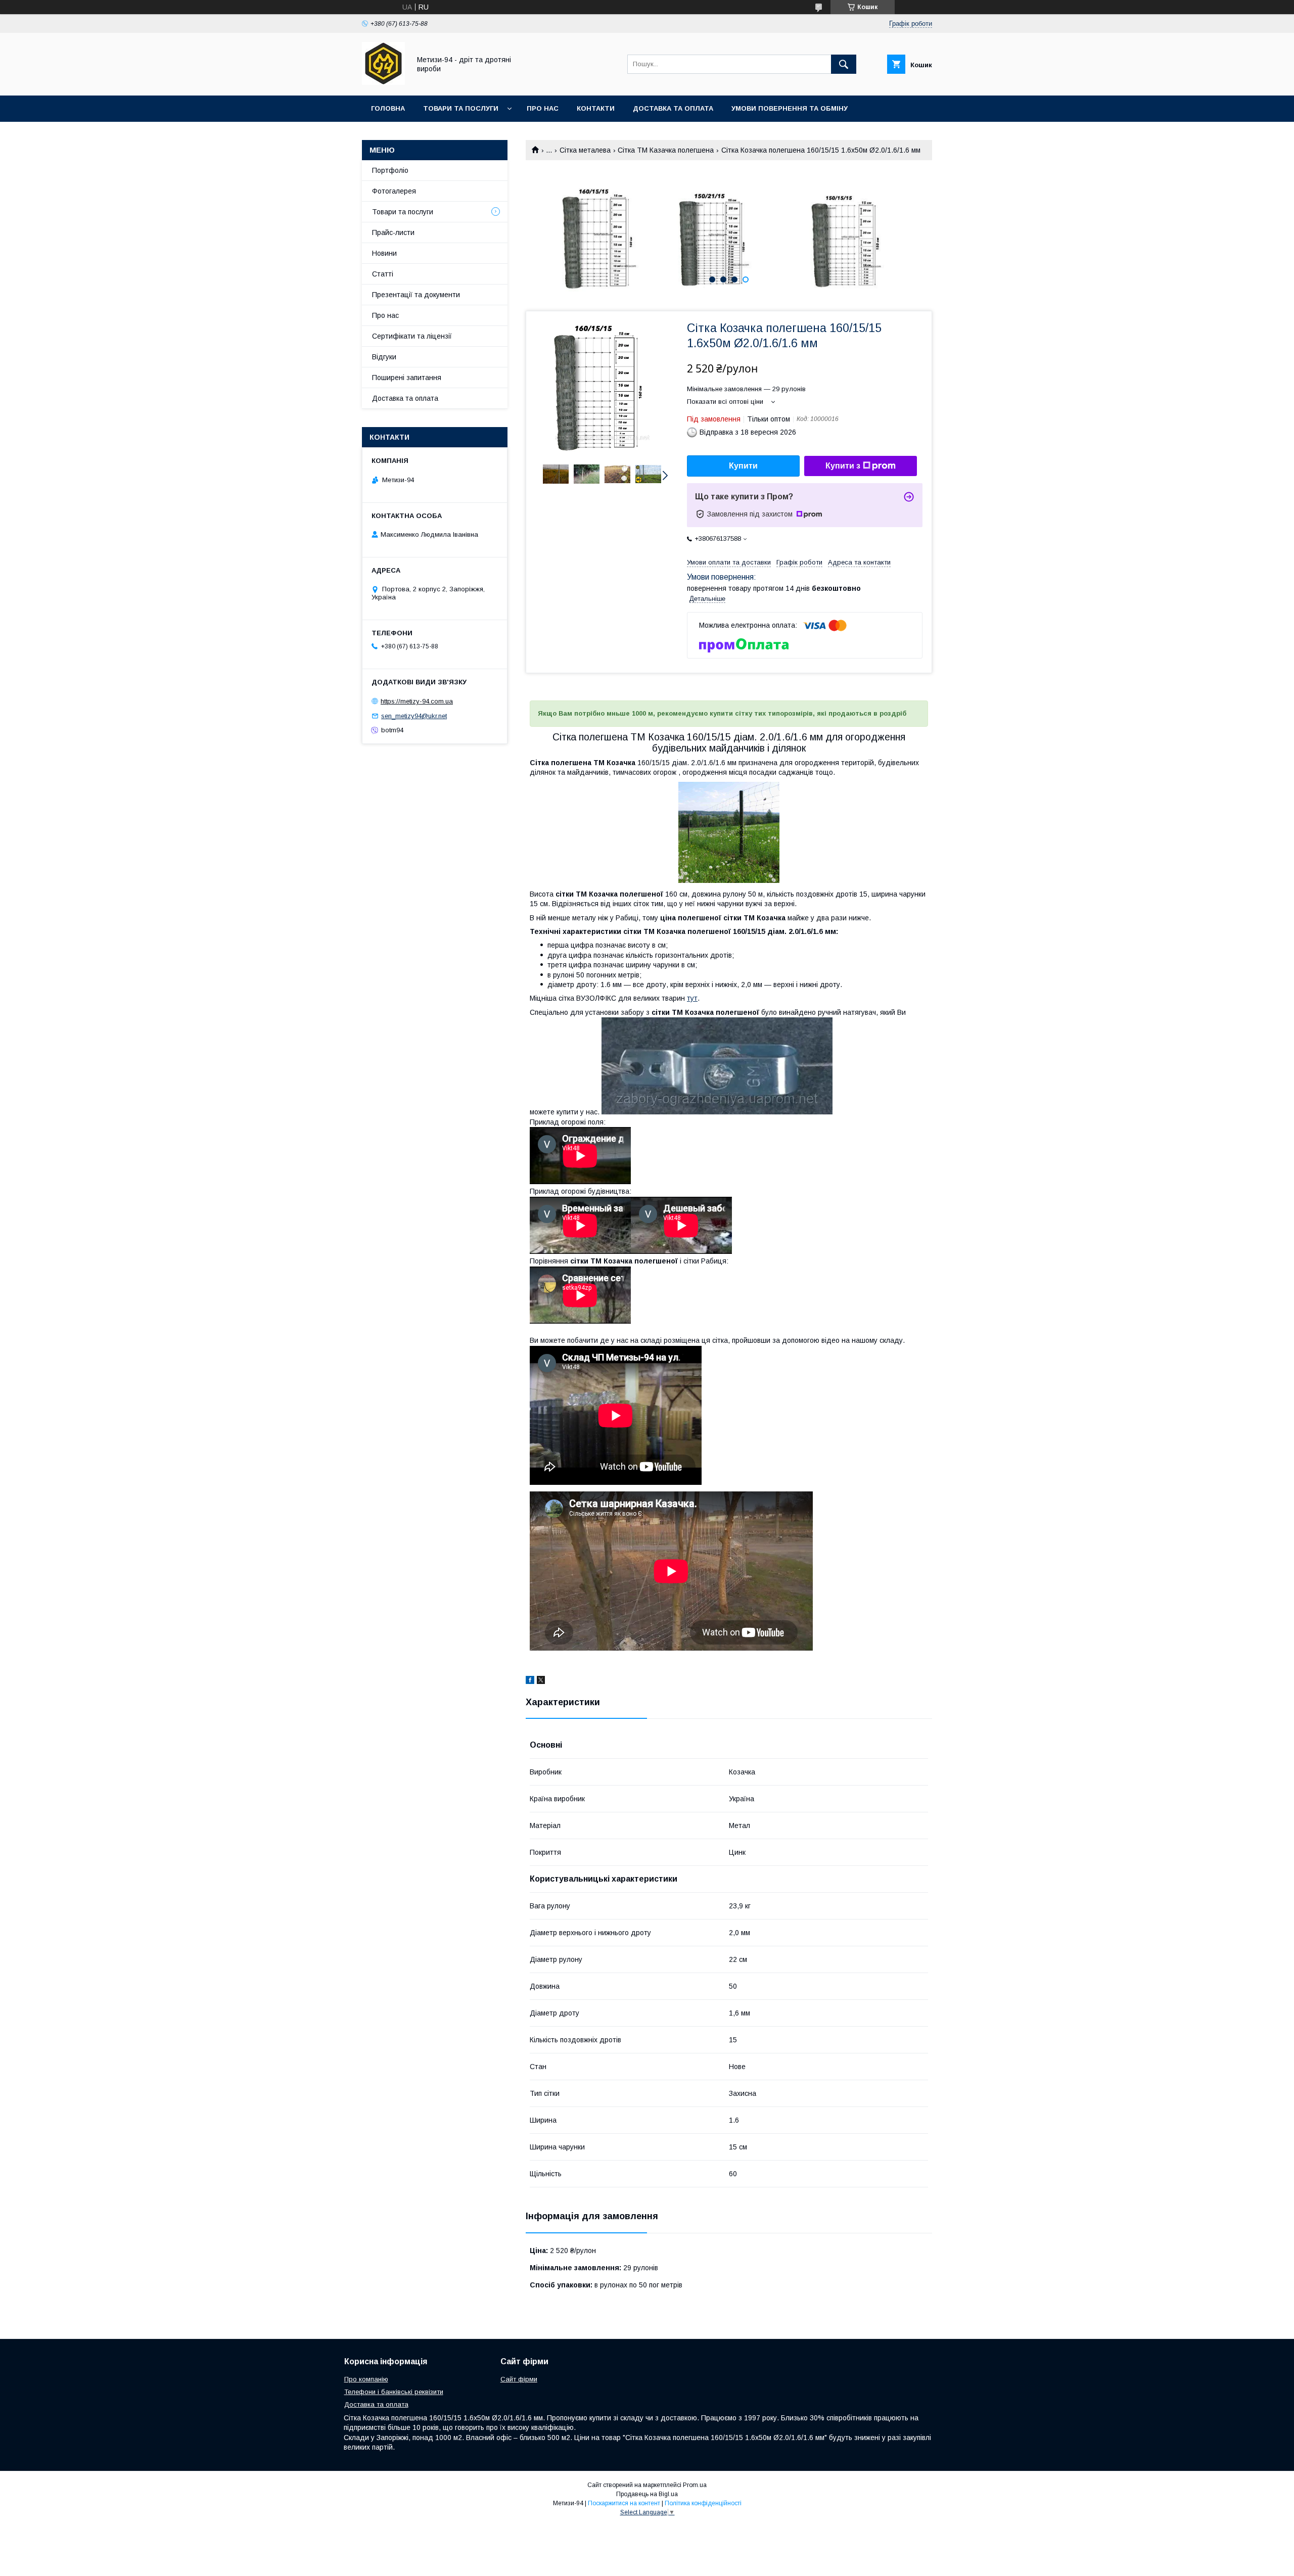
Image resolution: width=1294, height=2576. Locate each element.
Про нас (543, 108)
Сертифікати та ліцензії (412, 336)
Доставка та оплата (673, 108)
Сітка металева (585, 150)
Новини (384, 253)
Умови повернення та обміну (790, 108)
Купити (743, 466)
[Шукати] (844, 64)
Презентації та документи (416, 295)
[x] (541, 1681)
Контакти (596, 108)
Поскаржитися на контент (624, 2503)
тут (692, 998)
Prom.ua (695, 2485)
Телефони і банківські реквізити (394, 2392)
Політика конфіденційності (703, 2503)
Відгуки (384, 357)
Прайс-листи (393, 232)
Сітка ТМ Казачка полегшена (666, 150)
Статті (383, 274)
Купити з (843, 466)
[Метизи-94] (383, 82)
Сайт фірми (519, 2379)
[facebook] (530, 1681)
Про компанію (366, 2379)
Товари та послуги (461, 108)
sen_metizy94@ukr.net (414, 716)
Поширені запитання (407, 378)
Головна (388, 108)
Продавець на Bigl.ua (647, 2494)
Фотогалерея (394, 191)
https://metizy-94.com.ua (417, 701)
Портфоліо (390, 170)
